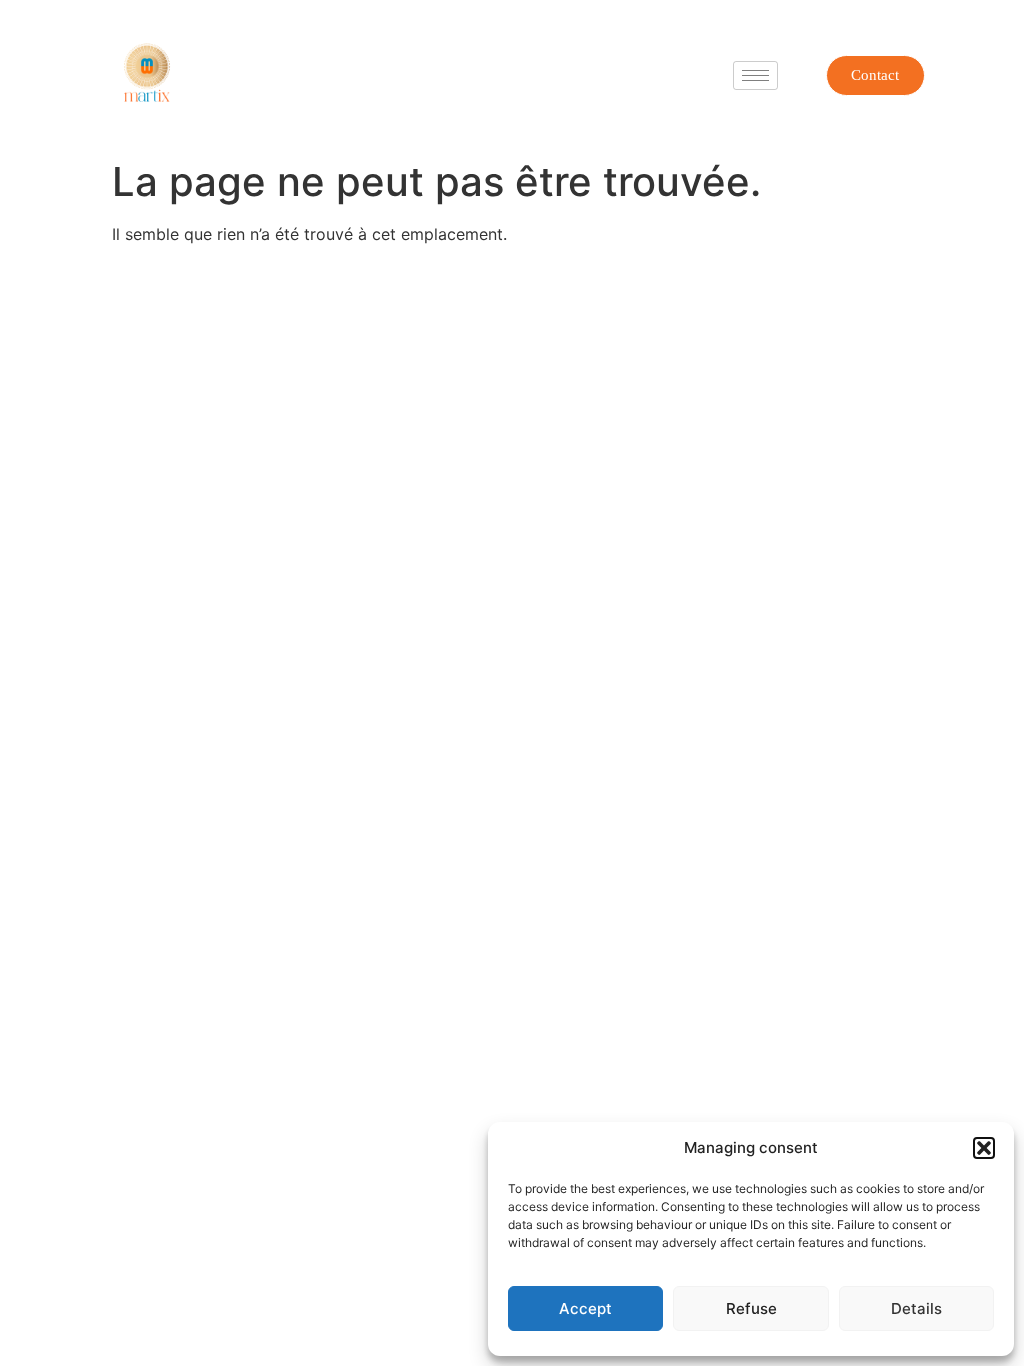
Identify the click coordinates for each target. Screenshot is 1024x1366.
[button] (984, 1148)
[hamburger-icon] (755, 75)
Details (916, 1308)
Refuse (751, 1308)
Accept (585, 1308)
